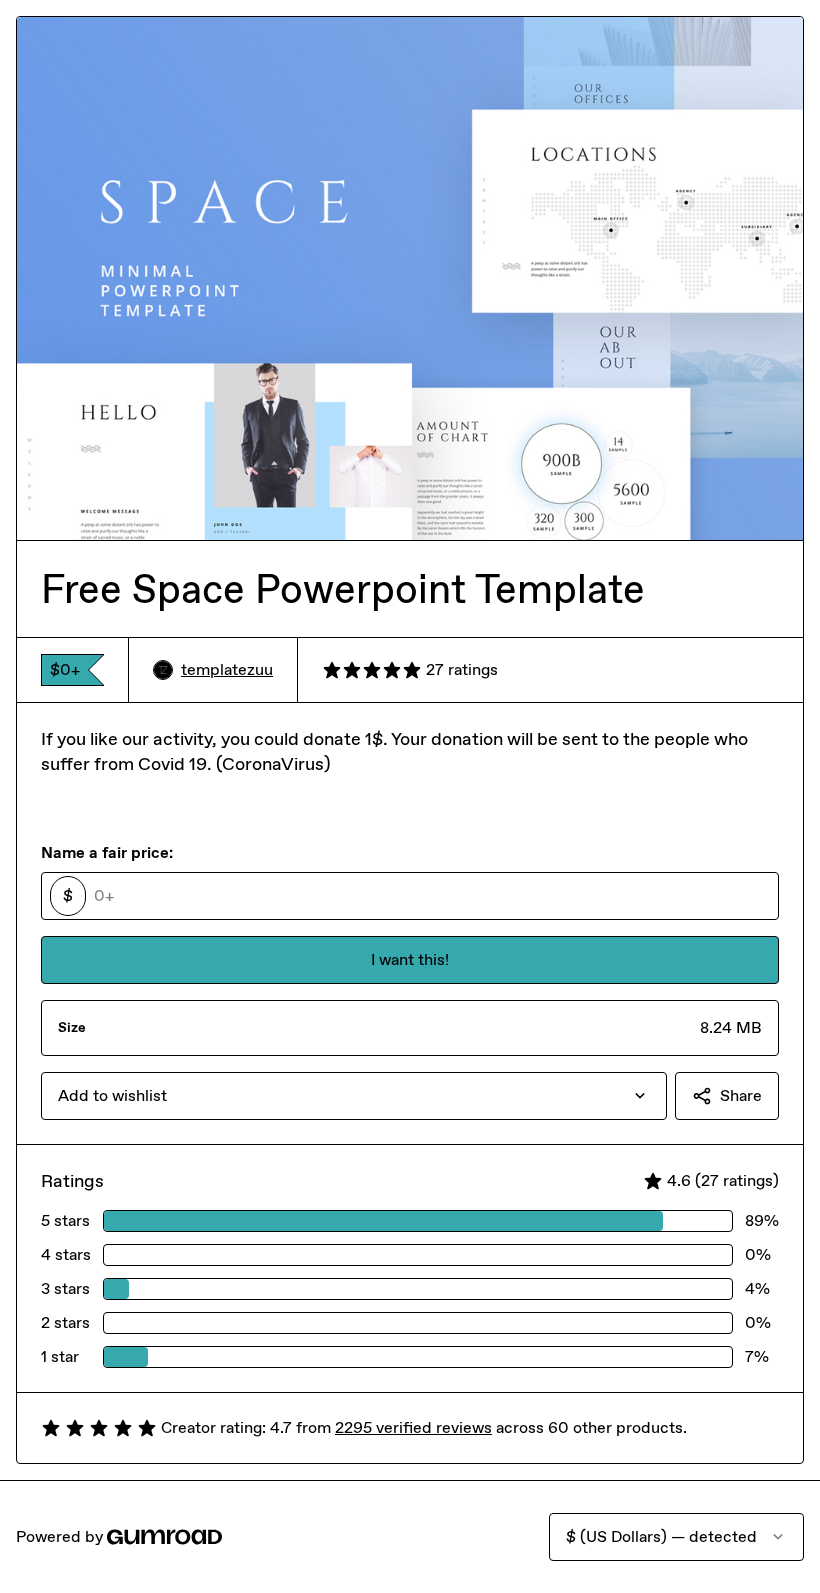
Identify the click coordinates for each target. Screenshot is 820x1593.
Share (741, 1095)
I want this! (410, 959)
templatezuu (227, 669)
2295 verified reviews (413, 1427)
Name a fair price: (107, 852)
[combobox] (354, 1096)
